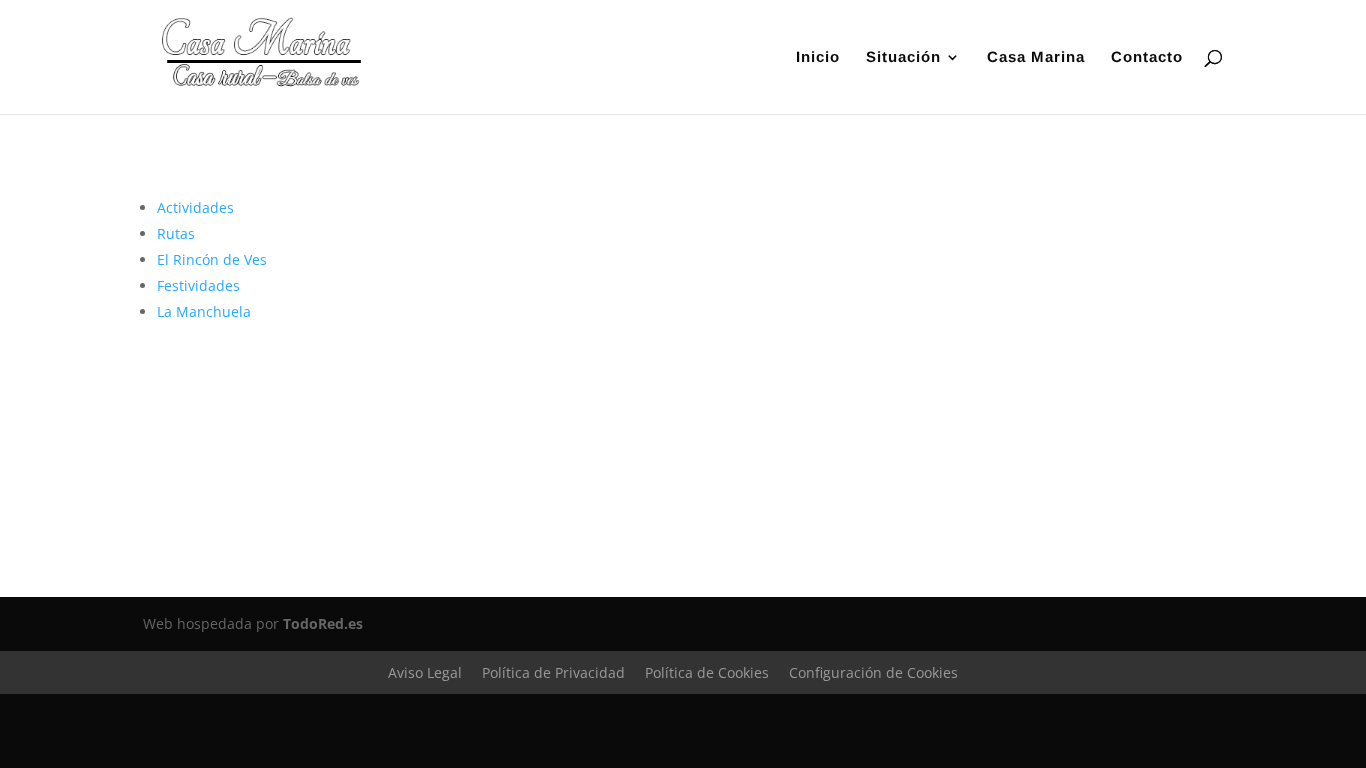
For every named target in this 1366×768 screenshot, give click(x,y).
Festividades (198, 285)
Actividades (195, 207)
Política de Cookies (707, 672)
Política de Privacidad (553, 672)
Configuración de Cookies (873, 672)
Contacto (1147, 57)
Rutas (176, 233)
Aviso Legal (425, 672)
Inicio (818, 57)
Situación (903, 57)
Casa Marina (1036, 57)
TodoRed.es (323, 623)
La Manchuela (204, 311)
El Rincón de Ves (212, 259)
